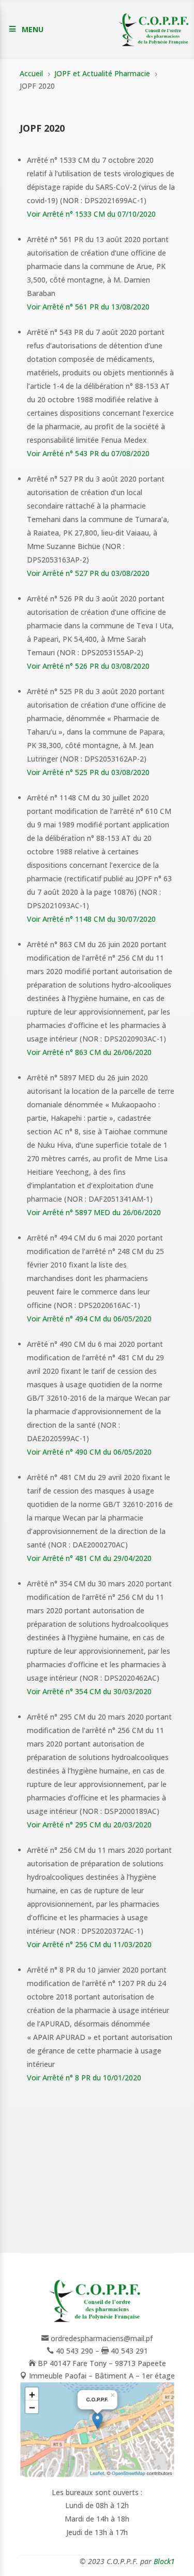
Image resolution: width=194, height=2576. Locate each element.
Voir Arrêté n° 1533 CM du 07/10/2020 (91, 214)
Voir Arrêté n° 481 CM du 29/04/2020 (89, 1558)
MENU (33, 29)
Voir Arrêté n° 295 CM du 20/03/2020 (89, 1825)
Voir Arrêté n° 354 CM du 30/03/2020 (89, 1691)
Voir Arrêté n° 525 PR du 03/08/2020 (88, 772)
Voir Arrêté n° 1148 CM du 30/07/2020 (91, 919)
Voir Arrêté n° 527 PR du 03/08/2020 (88, 573)
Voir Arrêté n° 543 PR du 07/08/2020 (88, 453)
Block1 (164, 2561)
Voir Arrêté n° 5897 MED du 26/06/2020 (94, 1212)
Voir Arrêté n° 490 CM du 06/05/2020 (89, 1452)
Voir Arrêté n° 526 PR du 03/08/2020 (88, 666)
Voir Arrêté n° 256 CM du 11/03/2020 (89, 1944)
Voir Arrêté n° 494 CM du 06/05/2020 (89, 1319)
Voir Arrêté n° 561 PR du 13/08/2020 (88, 307)
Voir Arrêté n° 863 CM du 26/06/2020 (89, 1052)
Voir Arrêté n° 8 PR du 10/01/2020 (84, 2078)
